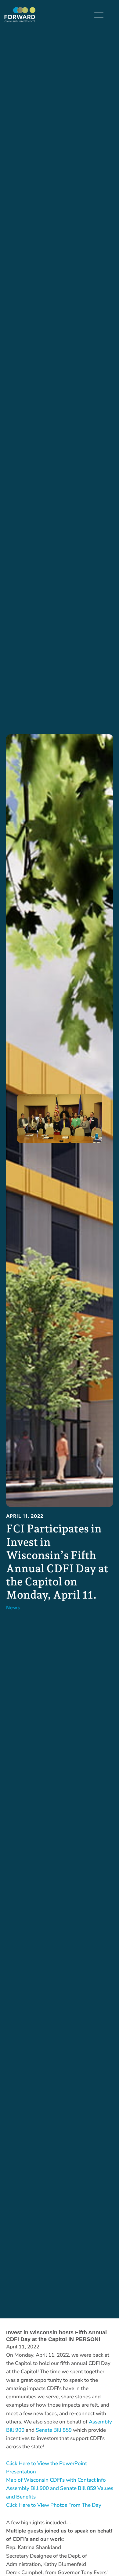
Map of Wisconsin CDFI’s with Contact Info (56, 2480)
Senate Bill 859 (54, 2430)
